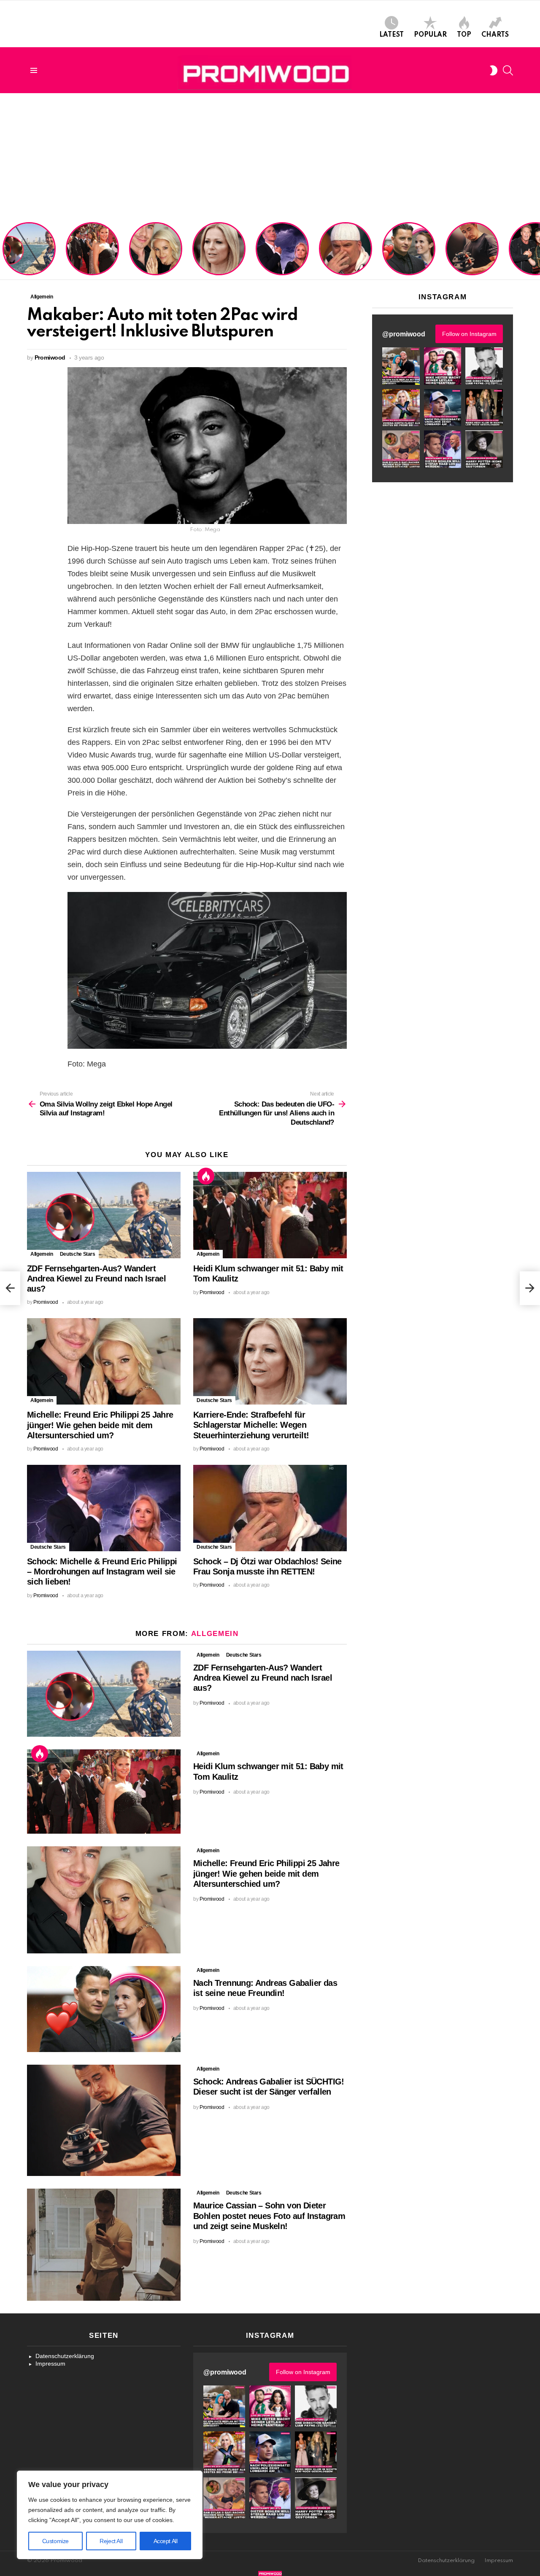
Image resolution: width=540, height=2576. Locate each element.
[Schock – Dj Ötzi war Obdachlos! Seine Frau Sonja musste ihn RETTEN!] (270, 1508)
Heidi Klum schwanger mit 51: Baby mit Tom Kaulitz (92, 260)
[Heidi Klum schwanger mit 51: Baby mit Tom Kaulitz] (270, 1215)
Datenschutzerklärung (65, 2356)
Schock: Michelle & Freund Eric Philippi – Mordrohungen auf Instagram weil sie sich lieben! (281, 250)
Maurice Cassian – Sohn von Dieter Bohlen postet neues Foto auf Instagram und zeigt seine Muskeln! (269, 2216)
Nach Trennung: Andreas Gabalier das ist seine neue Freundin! (408, 260)
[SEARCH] (508, 70)
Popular (430, 35)
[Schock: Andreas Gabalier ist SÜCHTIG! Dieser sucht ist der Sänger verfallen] (104, 2120)
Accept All (166, 2541)
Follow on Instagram (469, 334)
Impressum (50, 2364)
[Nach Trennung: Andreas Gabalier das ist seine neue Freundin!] (104, 2009)
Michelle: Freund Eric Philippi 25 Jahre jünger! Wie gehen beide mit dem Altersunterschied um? (157, 250)
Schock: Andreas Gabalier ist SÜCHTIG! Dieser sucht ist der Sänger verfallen (472, 256)
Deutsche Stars (78, 1254)
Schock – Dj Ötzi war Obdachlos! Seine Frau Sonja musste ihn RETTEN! (344, 256)
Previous (4, 250)
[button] (401, 366)
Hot (206, 1176)
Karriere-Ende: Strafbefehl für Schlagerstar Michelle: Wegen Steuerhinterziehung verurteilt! (220, 253)
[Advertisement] (270, 156)
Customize (55, 2541)
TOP (464, 35)
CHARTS (495, 35)
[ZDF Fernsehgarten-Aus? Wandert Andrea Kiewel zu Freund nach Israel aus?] (104, 1215)
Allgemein (42, 1254)
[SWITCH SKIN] (494, 70)
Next (536, 250)
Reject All (111, 2541)
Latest (391, 35)
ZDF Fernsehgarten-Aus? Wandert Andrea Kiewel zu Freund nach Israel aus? (28, 253)
